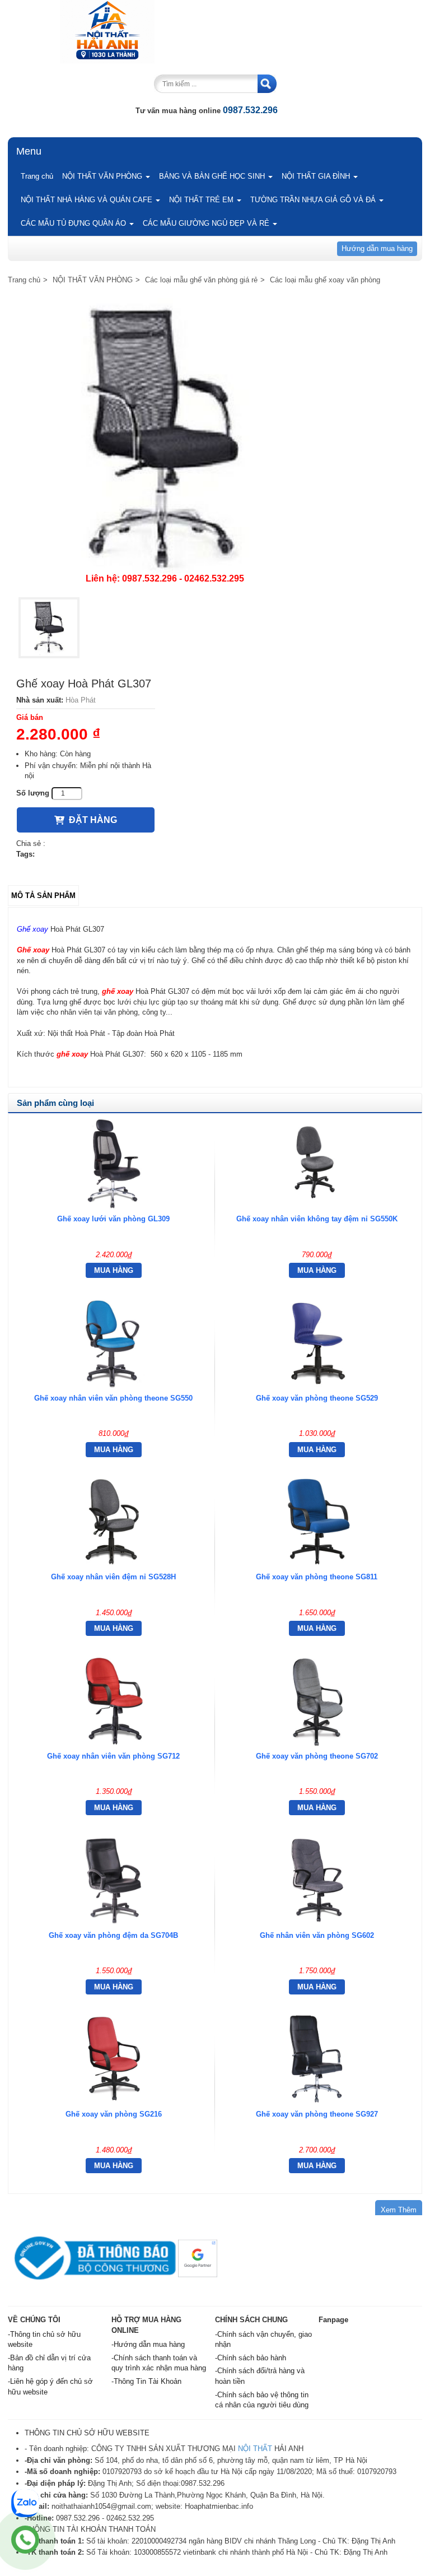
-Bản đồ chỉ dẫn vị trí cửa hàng (49, 2363)
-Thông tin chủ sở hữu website (44, 2340)
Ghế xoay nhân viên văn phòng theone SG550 (113, 1398)
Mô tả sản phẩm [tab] (43, 896)
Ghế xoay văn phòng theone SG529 (317, 1398)
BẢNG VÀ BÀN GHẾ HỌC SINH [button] (213, 176)
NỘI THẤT (255, 2449)
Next (291, 443)
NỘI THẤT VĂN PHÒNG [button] (103, 176)
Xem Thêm (399, 2210)
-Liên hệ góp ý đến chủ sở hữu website (50, 2387)
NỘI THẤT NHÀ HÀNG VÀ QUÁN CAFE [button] (88, 200)
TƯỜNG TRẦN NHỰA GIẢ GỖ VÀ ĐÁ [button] (314, 200)
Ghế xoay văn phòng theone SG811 (317, 1577)
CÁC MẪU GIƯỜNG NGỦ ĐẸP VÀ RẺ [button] (207, 223)
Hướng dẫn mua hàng (377, 248)
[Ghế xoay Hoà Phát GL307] (49, 628)
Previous (35, 443)
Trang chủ (37, 176)
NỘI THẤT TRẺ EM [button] (202, 200)
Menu (29, 151)
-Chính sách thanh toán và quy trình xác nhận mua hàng (159, 2363)
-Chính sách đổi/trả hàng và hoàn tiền (260, 2376)
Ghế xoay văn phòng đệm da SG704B (113, 1935)
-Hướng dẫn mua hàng (148, 2344)
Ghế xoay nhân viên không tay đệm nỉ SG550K (317, 1219)
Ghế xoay (32, 929)
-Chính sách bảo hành (251, 2358)
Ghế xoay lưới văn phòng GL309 (113, 1219)
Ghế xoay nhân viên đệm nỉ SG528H (113, 1577)
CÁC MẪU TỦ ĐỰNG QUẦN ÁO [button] (74, 223)
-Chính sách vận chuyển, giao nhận (263, 2340)
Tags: (25, 854)
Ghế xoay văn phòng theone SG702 (317, 1756)
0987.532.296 (250, 110)
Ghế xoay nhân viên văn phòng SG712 (113, 1756)
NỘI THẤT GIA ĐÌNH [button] (317, 176)
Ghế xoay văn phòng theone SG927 (317, 2114)
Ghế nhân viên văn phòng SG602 (317, 1935)
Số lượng (33, 793)
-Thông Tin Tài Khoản (146, 2381)
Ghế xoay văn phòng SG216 (114, 2114)
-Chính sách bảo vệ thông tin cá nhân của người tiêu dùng (262, 2400)
